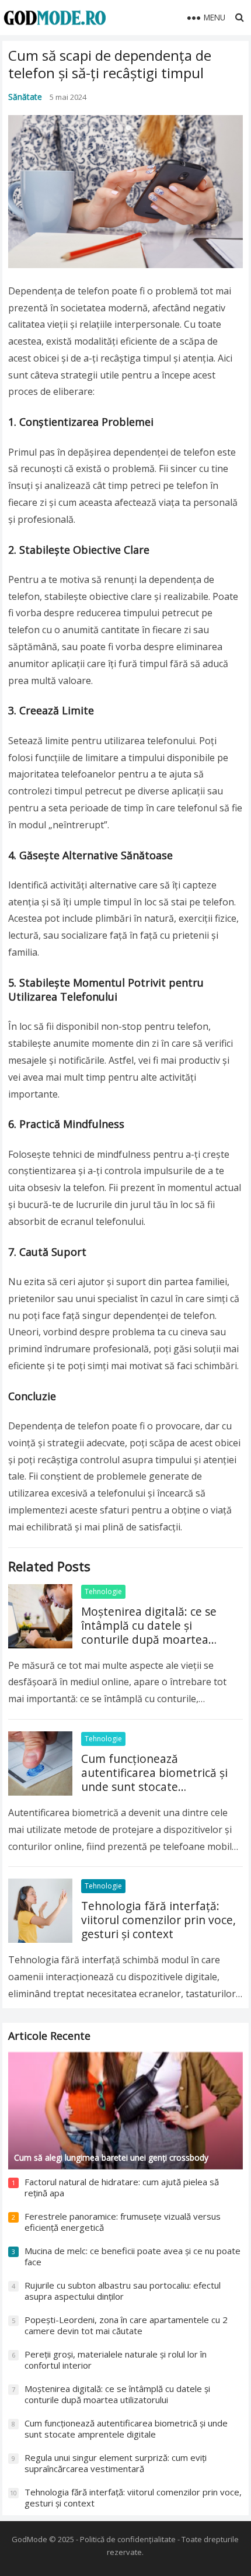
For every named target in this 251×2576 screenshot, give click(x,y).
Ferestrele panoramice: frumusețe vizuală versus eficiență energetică (123, 2222)
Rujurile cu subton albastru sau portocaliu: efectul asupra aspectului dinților (123, 2291)
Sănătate (25, 97)
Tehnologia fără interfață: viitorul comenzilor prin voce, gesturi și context (158, 1920)
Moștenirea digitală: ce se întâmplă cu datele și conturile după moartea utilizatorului (149, 1632)
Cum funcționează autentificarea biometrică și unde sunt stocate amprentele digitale (154, 1780)
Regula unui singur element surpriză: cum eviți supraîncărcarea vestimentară (116, 2463)
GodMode (29, 2539)
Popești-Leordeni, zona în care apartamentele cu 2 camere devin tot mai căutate (126, 2325)
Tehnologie (103, 1591)
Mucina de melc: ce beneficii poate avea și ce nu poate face (133, 2256)
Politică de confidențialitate (128, 2539)
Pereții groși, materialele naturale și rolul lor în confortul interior (116, 2360)
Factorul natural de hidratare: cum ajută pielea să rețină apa (122, 2188)
